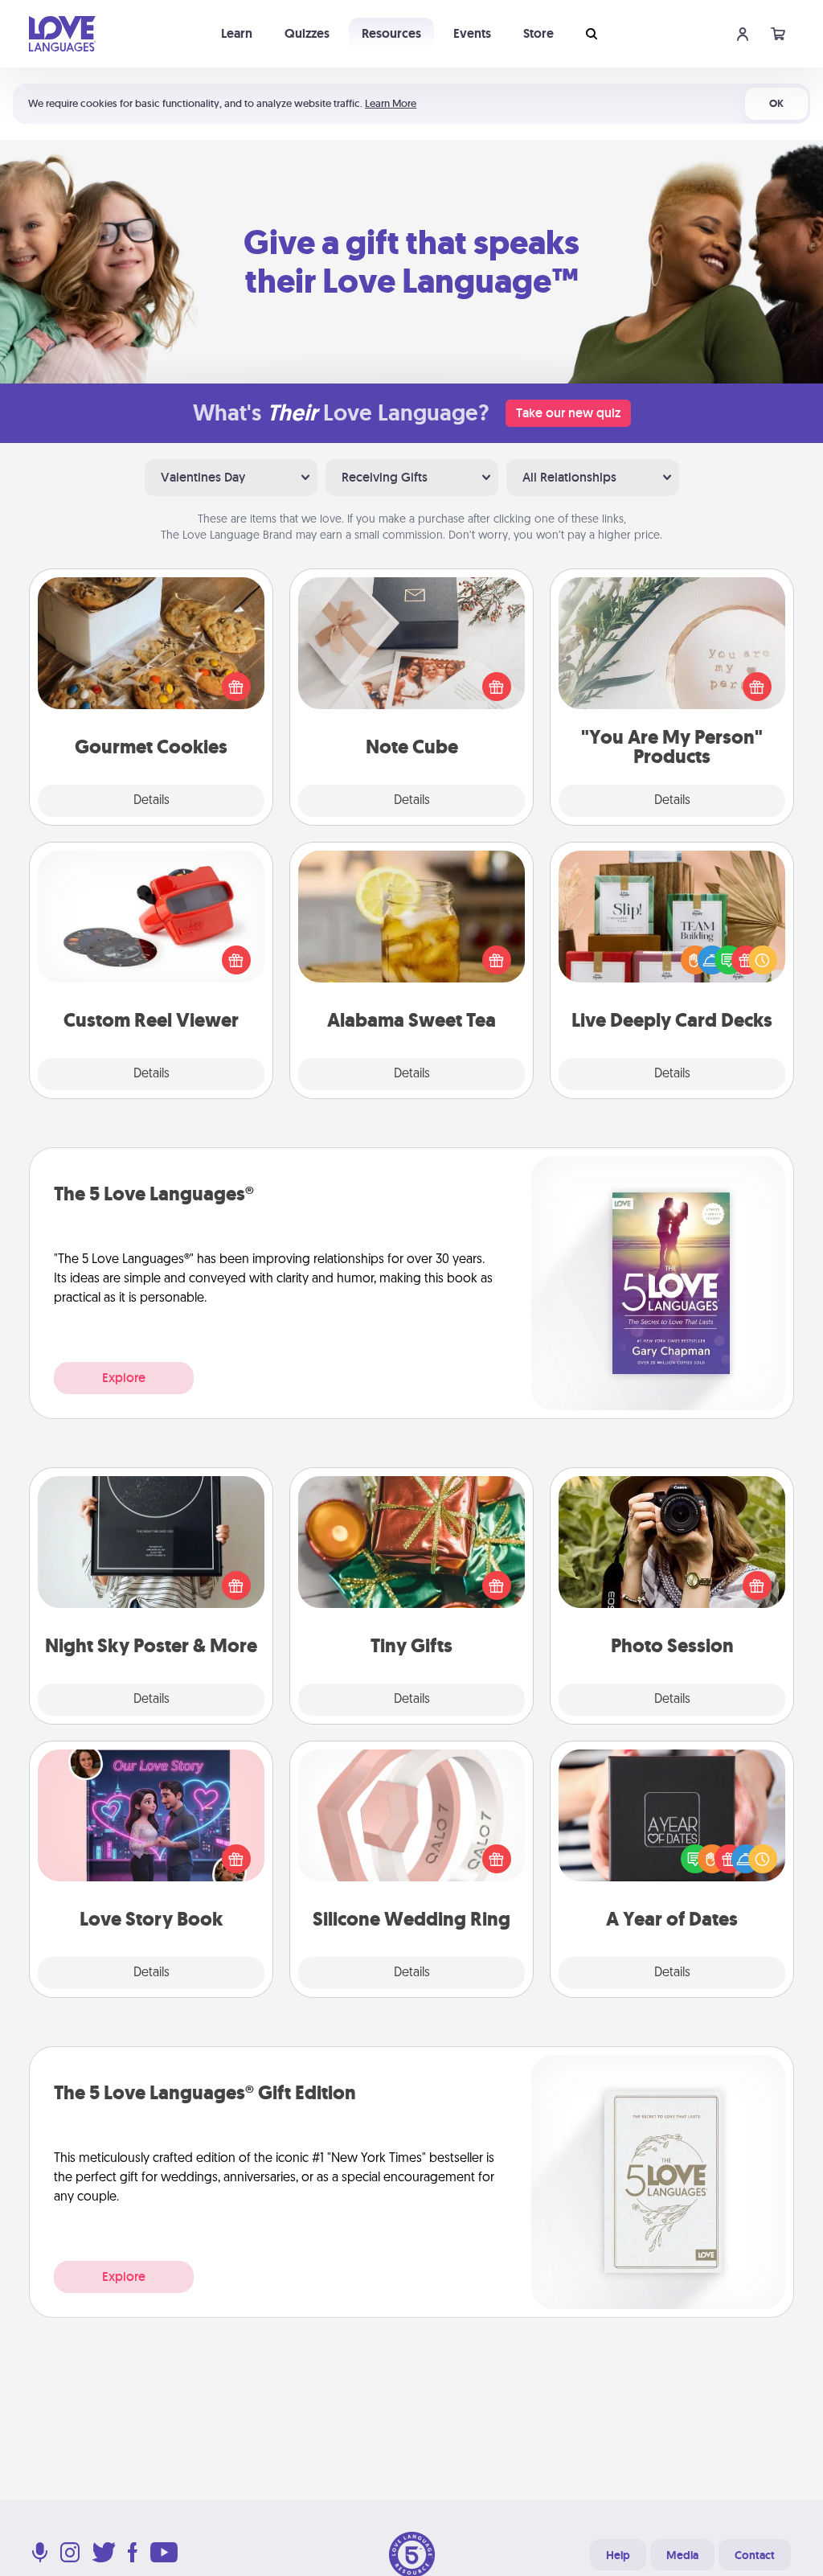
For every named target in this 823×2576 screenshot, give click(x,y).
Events (472, 33)
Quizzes (307, 33)
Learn (237, 33)
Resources (391, 33)
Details (151, 801)
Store (538, 33)
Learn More (391, 103)
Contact (755, 2555)
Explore (124, 1378)
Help (618, 2555)
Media (682, 2555)
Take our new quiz (568, 413)
